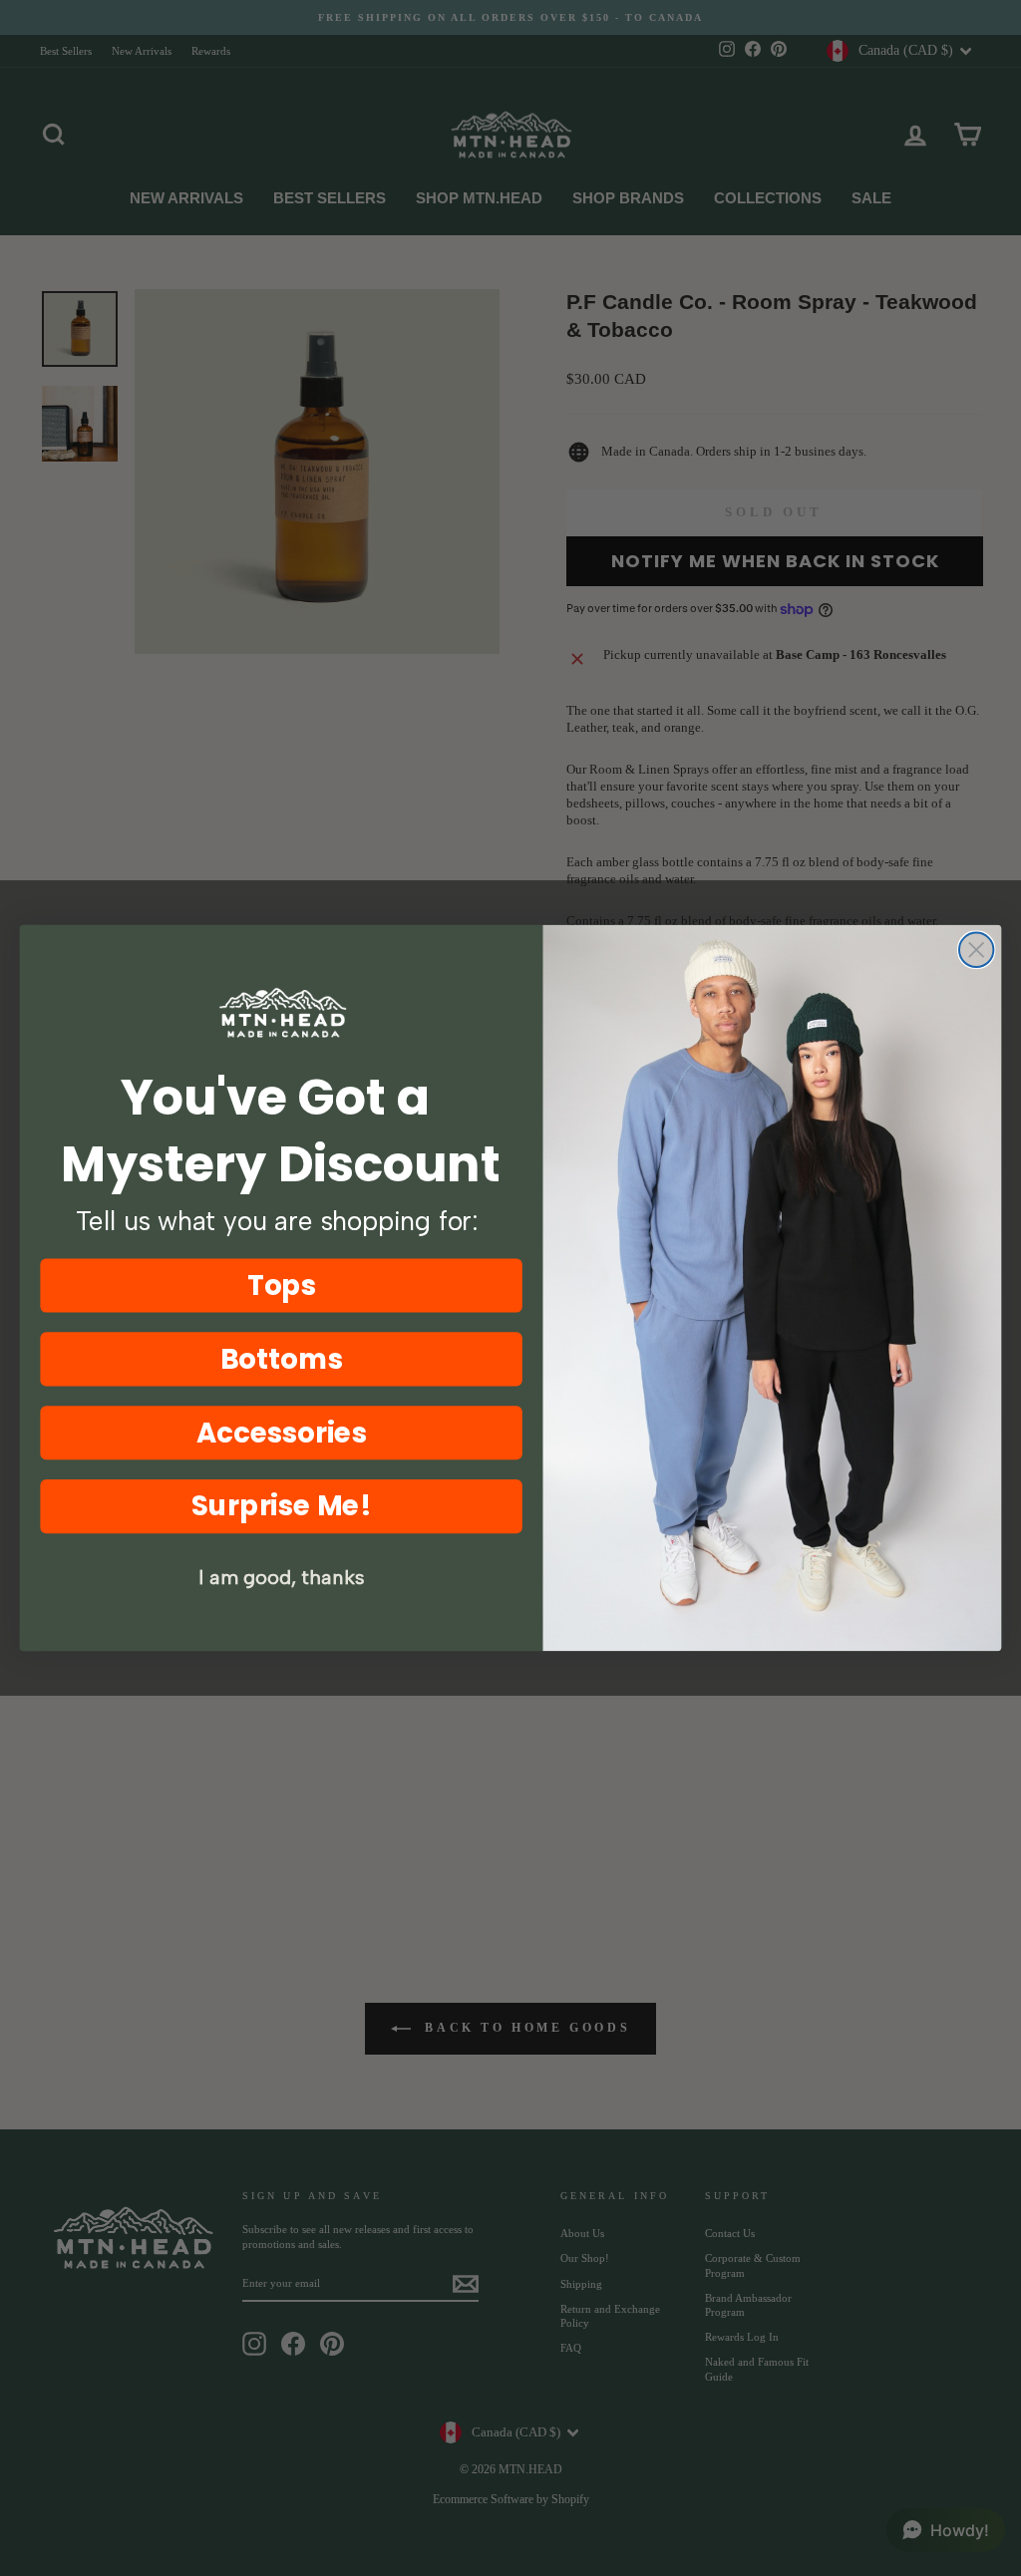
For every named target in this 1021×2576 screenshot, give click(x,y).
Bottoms (282, 1359)
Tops (282, 1285)
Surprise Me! (282, 1505)
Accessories (282, 1433)
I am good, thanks (281, 1578)
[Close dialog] (976, 950)
